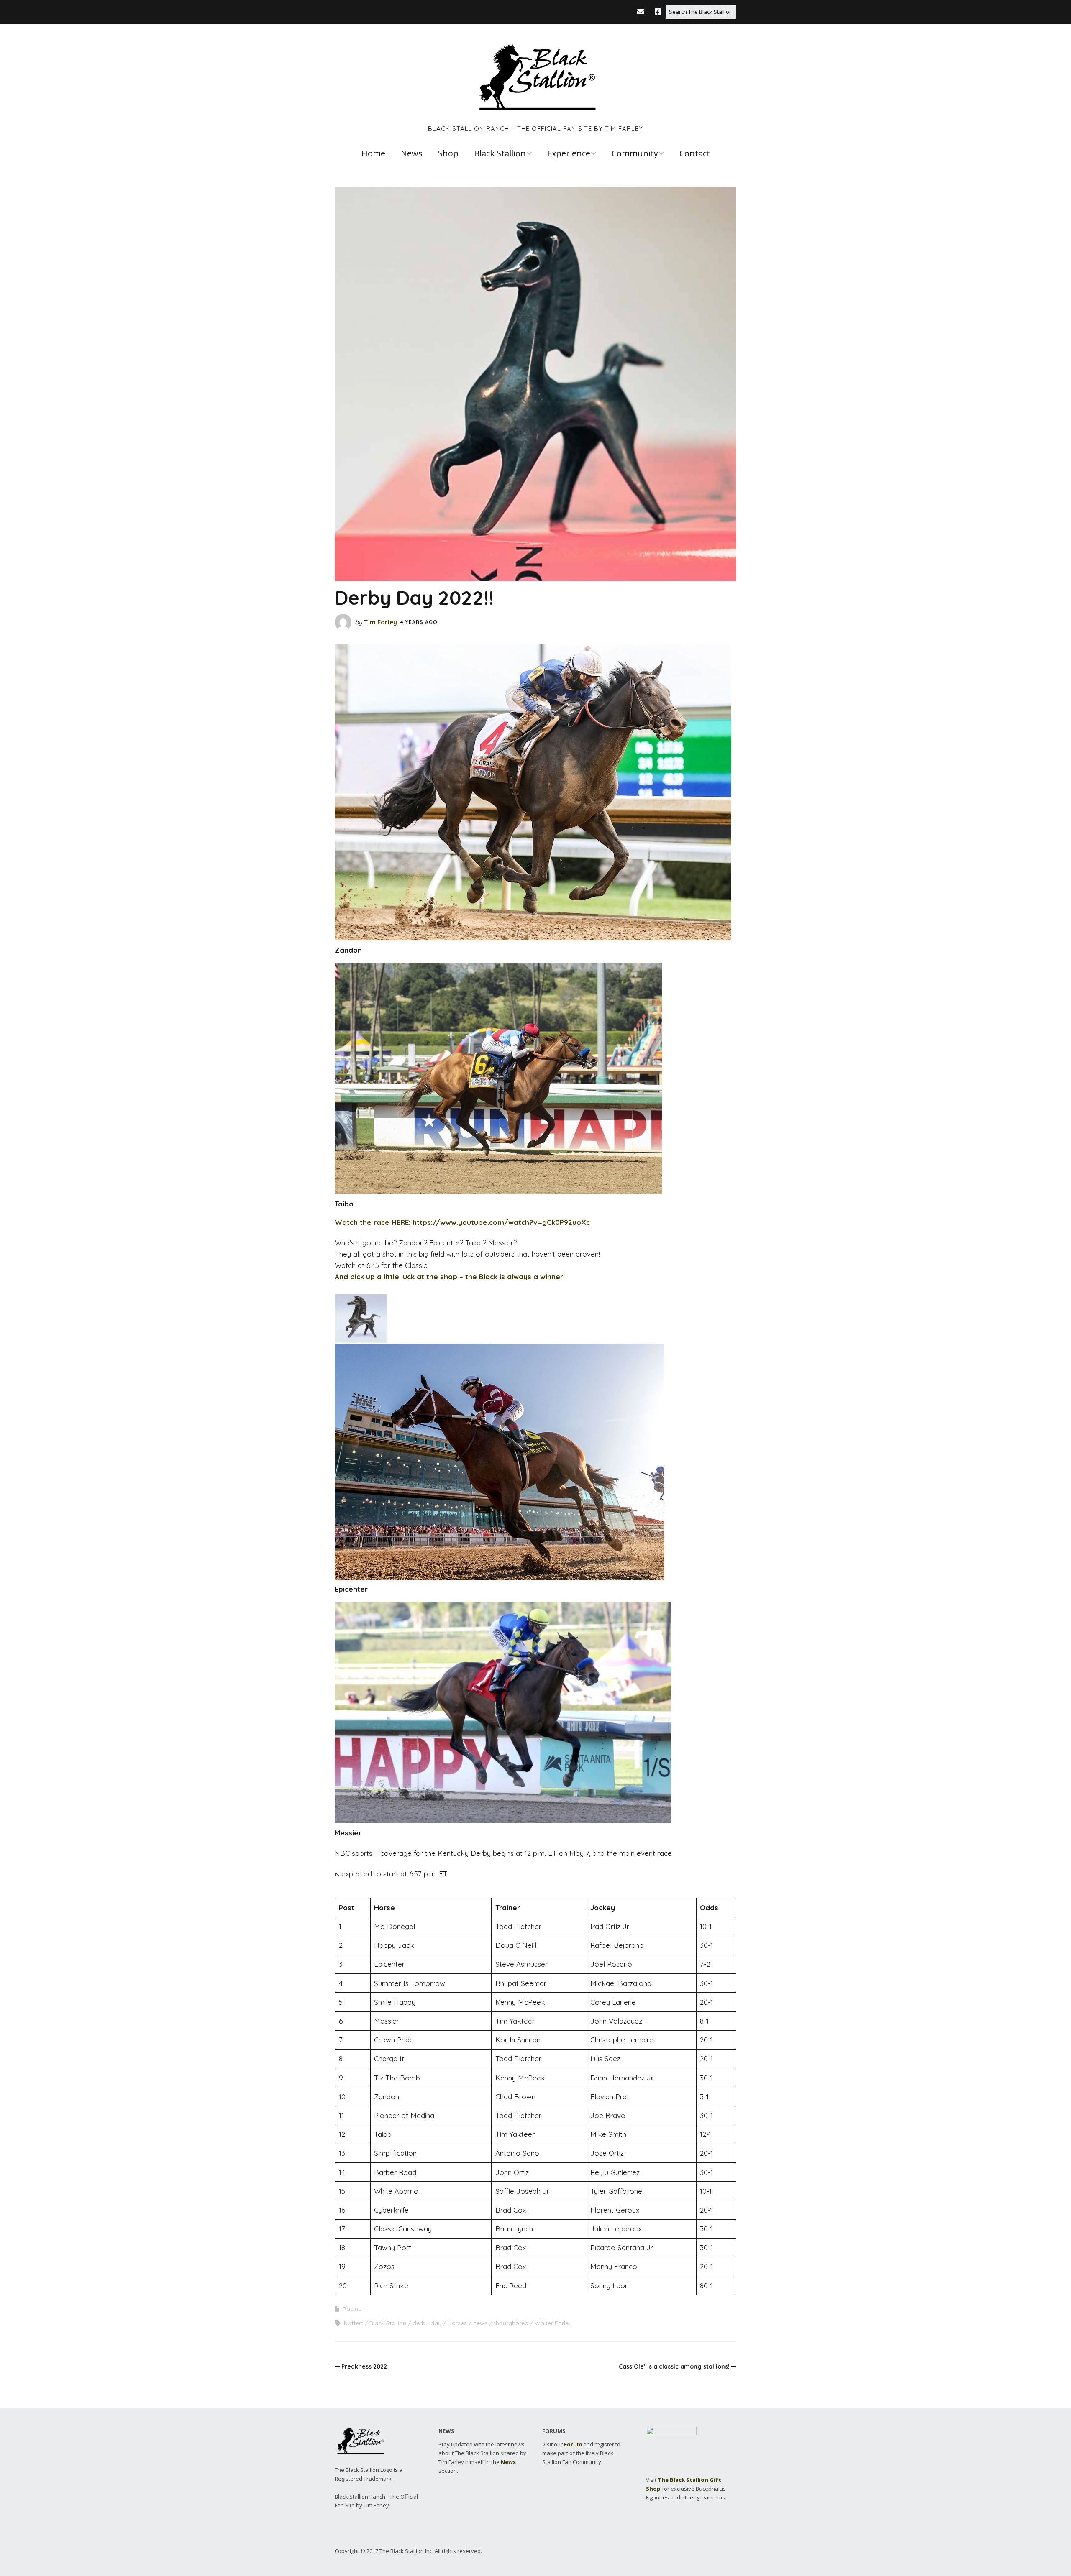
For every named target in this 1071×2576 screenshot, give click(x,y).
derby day (427, 2323)
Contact (695, 153)
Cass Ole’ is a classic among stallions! (674, 2366)
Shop (448, 153)
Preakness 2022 (364, 2366)
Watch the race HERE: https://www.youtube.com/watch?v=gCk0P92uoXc (462, 1222)
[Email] (643, 11)
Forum (573, 2444)
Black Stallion (500, 153)
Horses (457, 2323)
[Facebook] (658, 11)
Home (373, 153)
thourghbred (511, 2323)
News (412, 153)
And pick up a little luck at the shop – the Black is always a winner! (450, 1276)
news (480, 2323)
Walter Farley (553, 2323)
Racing (352, 2309)
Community (635, 153)
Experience (569, 153)
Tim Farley (380, 622)
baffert (354, 2323)
